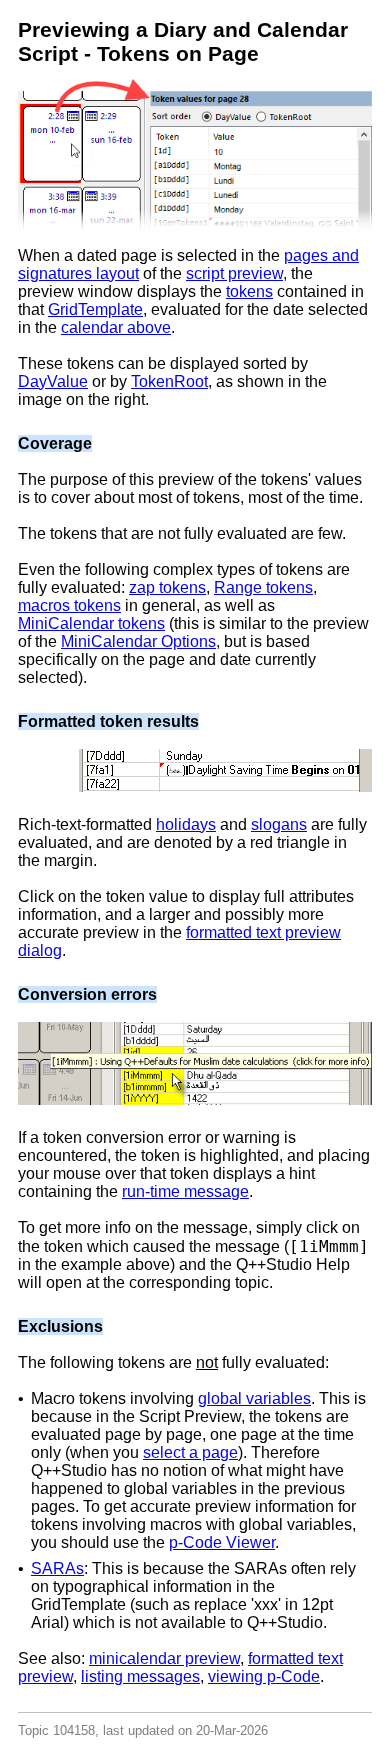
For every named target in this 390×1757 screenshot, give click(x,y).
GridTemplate (95, 309)
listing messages (140, 1676)
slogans (279, 824)
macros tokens (69, 605)
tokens (249, 291)
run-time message (185, 1191)
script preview (234, 273)
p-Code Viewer (222, 1542)
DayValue (53, 381)
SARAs (57, 1568)
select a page (190, 1452)
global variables (254, 1398)
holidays (186, 824)
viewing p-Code (264, 1676)
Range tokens (263, 587)
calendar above (116, 327)
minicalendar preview (164, 1658)
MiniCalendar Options (138, 641)
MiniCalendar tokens (91, 623)
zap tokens (167, 587)
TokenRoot (169, 381)
